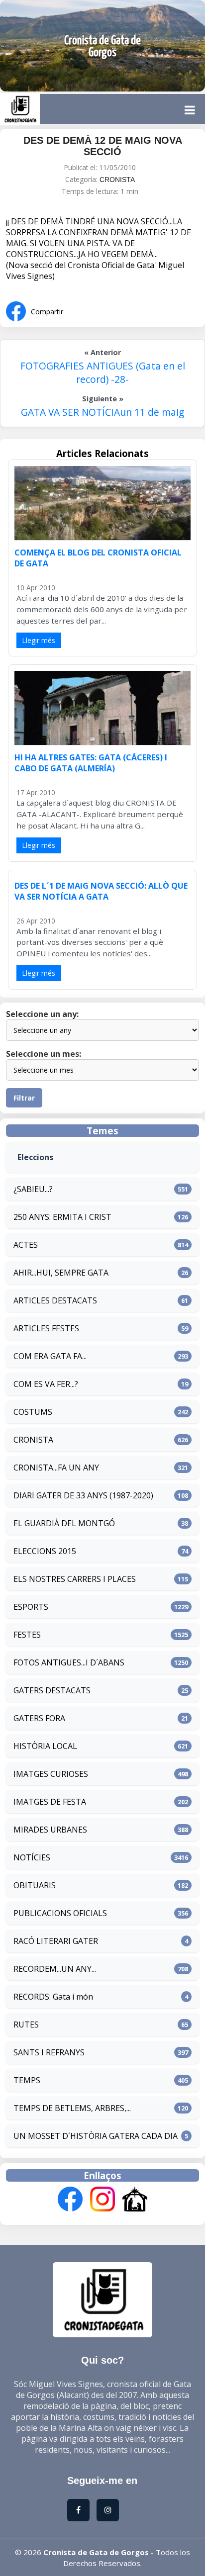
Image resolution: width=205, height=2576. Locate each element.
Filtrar (24, 1098)
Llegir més (39, 640)
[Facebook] (70, 2200)
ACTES (26, 1245)
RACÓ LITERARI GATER (56, 1941)
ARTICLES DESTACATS (55, 1300)
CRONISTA (117, 180)
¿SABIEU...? (33, 1189)
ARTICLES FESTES (46, 1328)
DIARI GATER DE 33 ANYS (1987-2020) (83, 1495)
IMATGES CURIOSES (51, 1774)
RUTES (26, 2024)
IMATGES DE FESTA (50, 1802)
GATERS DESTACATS (52, 1690)
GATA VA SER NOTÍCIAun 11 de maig (102, 412)
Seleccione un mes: (44, 1054)
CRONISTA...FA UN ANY (56, 1468)
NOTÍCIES (32, 1857)
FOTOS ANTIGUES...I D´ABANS (69, 1662)
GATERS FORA (39, 1718)
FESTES (27, 1635)
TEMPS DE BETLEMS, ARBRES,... (72, 2108)
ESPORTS (31, 1607)
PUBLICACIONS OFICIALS (60, 1913)
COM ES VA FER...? (46, 1384)
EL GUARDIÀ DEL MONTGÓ (64, 1523)
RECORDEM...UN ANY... (55, 1969)
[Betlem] (135, 2200)
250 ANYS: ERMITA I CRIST (62, 1217)
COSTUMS (33, 1412)
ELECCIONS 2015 (45, 1551)
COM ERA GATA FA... (50, 1356)
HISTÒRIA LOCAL (45, 1746)
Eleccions (35, 1157)
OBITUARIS (35, 1885)
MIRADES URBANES (50, 1830)
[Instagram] (102, 2200)
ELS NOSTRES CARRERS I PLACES (75, 1579)
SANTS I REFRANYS (49, 2052)
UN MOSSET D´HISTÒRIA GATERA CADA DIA (96, 2136)
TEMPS (27, 2080)
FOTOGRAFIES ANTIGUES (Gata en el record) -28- (103, 372)
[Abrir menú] (190, 110)
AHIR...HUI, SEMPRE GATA (61, 1273)
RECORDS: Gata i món (53, 1997)
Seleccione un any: (42, 1014)
